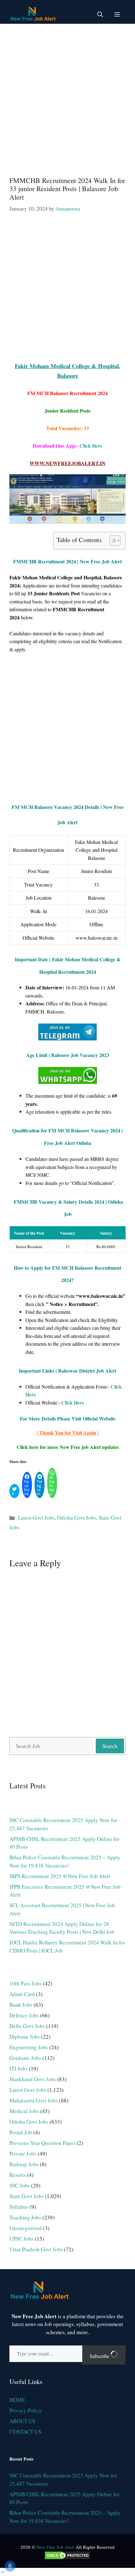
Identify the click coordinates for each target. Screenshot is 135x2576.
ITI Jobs (19, 2068)
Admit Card (22, 1994)
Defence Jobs (24, 2015)
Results (18, 2175)
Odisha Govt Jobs (77, 1518)
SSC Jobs (20, 2185)
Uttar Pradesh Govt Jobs (36, 2249)
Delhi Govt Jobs (27, 2026)
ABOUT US (22, 2421)
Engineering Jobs (29, 2047)
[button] (100, 14)
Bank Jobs (21, 2005)
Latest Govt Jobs (36, 1518)
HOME (17, 2400)
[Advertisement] (67, 97)
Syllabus (19, 2207)
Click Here (91, 446)
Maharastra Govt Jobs (34, 2100)
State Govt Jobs (27, 2196)
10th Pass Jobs (26, 1983)
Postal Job (21, 2132)
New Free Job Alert (55, 2547)
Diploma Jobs (25, 2037)
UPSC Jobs (22, 2239)
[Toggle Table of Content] (112, 541)
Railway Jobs (24, 2164)
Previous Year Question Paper (42, 2143)
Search (110, 1746)
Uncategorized (26, 2228)
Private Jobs (23, 2154)
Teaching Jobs (25, 2217)
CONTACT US (25, 2432)
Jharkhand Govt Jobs (33, 2079)
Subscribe (100, 2356)
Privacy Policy (26, 2410)
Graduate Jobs (25, 2058)
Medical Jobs (24, 2111)
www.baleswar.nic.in (97, 938)
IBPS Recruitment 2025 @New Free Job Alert (60, 1876)
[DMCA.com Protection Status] (67, 2558)
